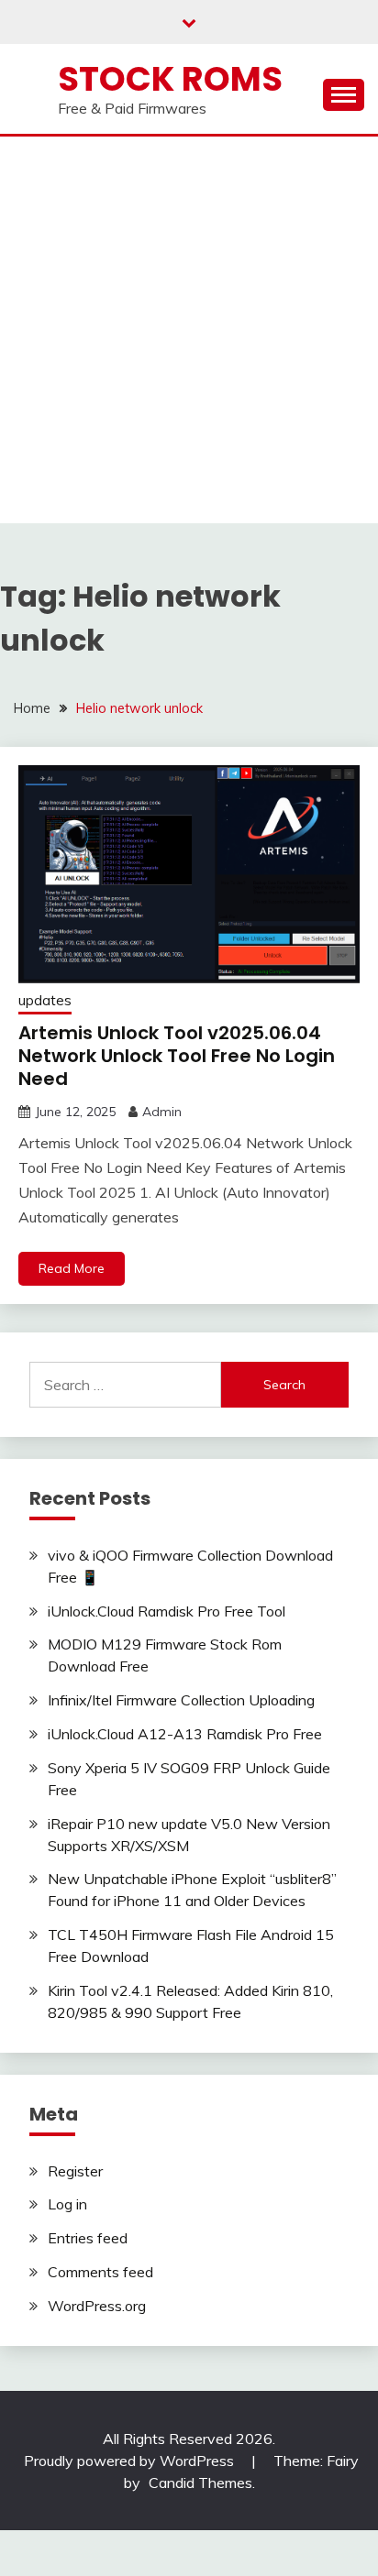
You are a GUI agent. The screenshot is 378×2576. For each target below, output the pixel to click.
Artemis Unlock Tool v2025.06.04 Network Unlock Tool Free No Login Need (177, 1056)
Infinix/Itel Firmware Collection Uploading (181, 1700)
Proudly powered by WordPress (131, 2461)
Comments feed (100, 2272)
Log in (67, 2204)
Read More (72, 1268)
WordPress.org (97, 2306)
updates (45, 1000)
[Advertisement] (189, 334)
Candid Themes (200, 2483)
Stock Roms (170, 79)
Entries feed (88, 2238)
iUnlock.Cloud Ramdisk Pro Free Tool (167, 1611)
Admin (162, 1112)
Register (75, 2171)
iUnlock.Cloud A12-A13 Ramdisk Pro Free (185, 1734)
